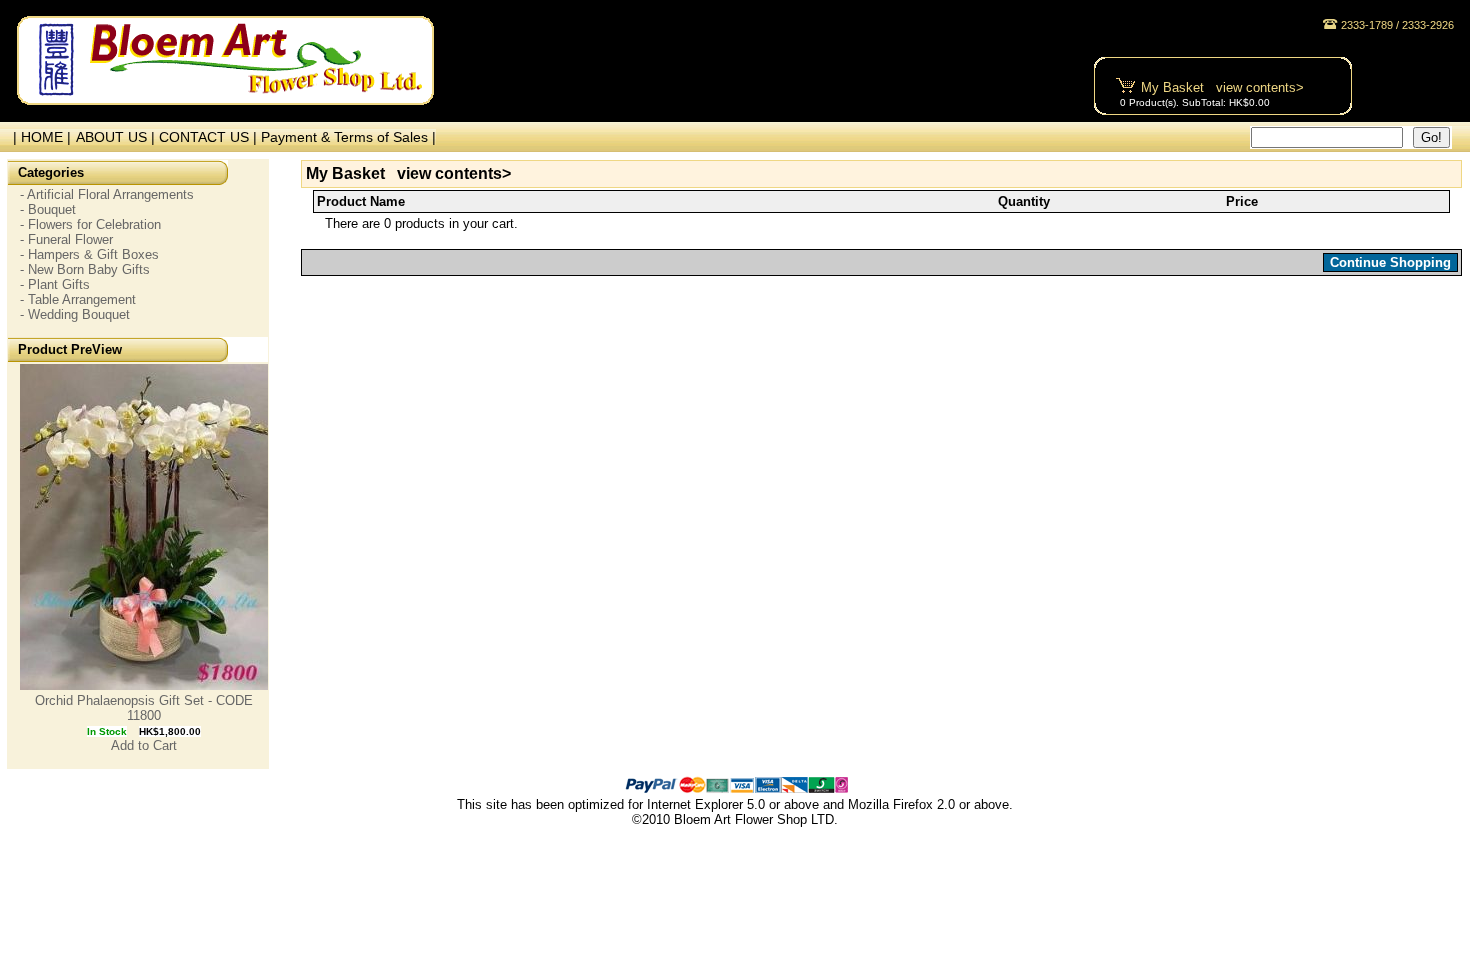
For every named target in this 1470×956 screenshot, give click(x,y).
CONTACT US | (210, 137)
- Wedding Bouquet (75, 314)
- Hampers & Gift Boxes (89, 254)
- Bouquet (48, 209)
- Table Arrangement (78, 299)
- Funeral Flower (66, 239)
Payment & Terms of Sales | (348, 137)
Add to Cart (144, 745)
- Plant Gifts (55, 284)
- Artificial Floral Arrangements (107, 194)
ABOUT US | (117, 137)
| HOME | (38, 137)
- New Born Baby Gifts (85, 269)
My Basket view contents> (1222, 87)
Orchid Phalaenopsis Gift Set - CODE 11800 (144, 708)
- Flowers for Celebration (90, 224)
